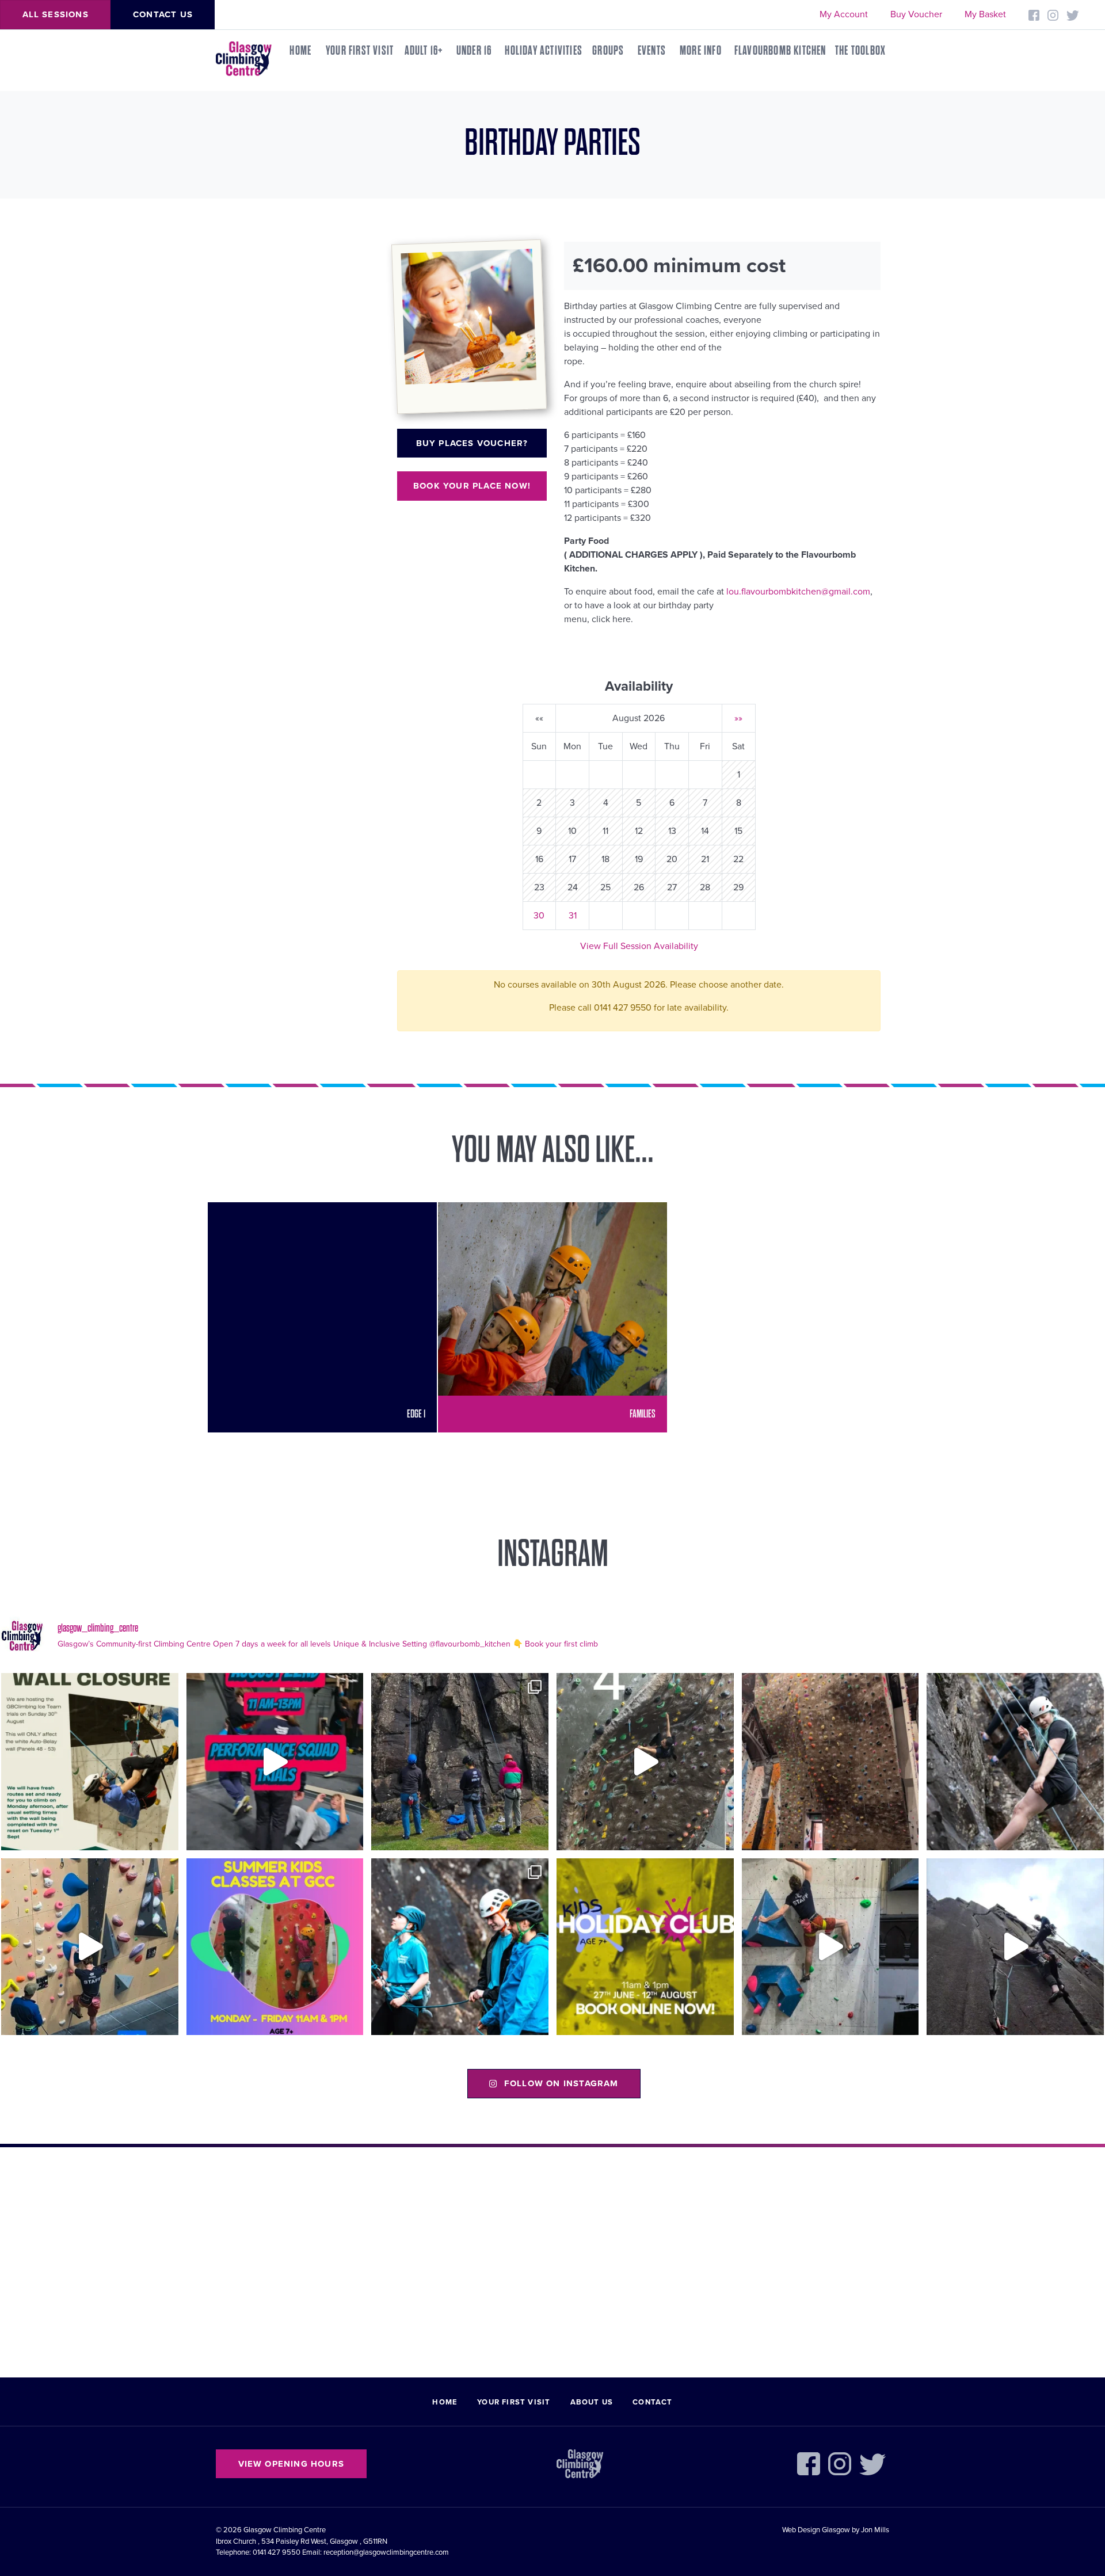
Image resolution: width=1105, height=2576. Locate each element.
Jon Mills (875, 2530)
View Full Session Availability (639, 946)
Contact (652, 2402)
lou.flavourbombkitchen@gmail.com (798, 592)
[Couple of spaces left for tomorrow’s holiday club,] (645, 1947)
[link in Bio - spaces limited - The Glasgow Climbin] (275, 1947)
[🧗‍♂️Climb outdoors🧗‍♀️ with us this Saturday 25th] (1015, 1762)
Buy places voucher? (472, 443)
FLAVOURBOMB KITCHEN (780, 51)
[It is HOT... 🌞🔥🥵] (1015, 1947)
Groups (608, 51)
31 (573, 916)
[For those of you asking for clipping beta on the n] (645, 1762)
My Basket (985, 14)
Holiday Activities (544, 51)
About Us (592, 2402)
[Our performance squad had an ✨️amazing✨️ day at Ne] (460, 1947)
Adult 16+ (424, 51)
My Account (844, 14)
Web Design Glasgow (816, 2530)
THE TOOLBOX (860, 51)
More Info (701, 51)
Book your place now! (472, 486)
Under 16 (474, 51)
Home (300, 51)
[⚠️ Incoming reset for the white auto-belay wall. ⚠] (90, 1762)
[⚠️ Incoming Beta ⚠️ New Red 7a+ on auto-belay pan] (830, 1947)
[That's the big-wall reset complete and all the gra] (830, 1762)
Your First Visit (360, 51)
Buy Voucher (916, 14)
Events (652, 51)
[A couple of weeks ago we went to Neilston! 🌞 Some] (460, 1762)
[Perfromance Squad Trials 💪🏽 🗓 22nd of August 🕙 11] (275, 1762)
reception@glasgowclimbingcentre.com (386, 2552)
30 (539, 916)
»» (738, 718)
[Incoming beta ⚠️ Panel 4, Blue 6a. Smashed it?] (90, 1947)
